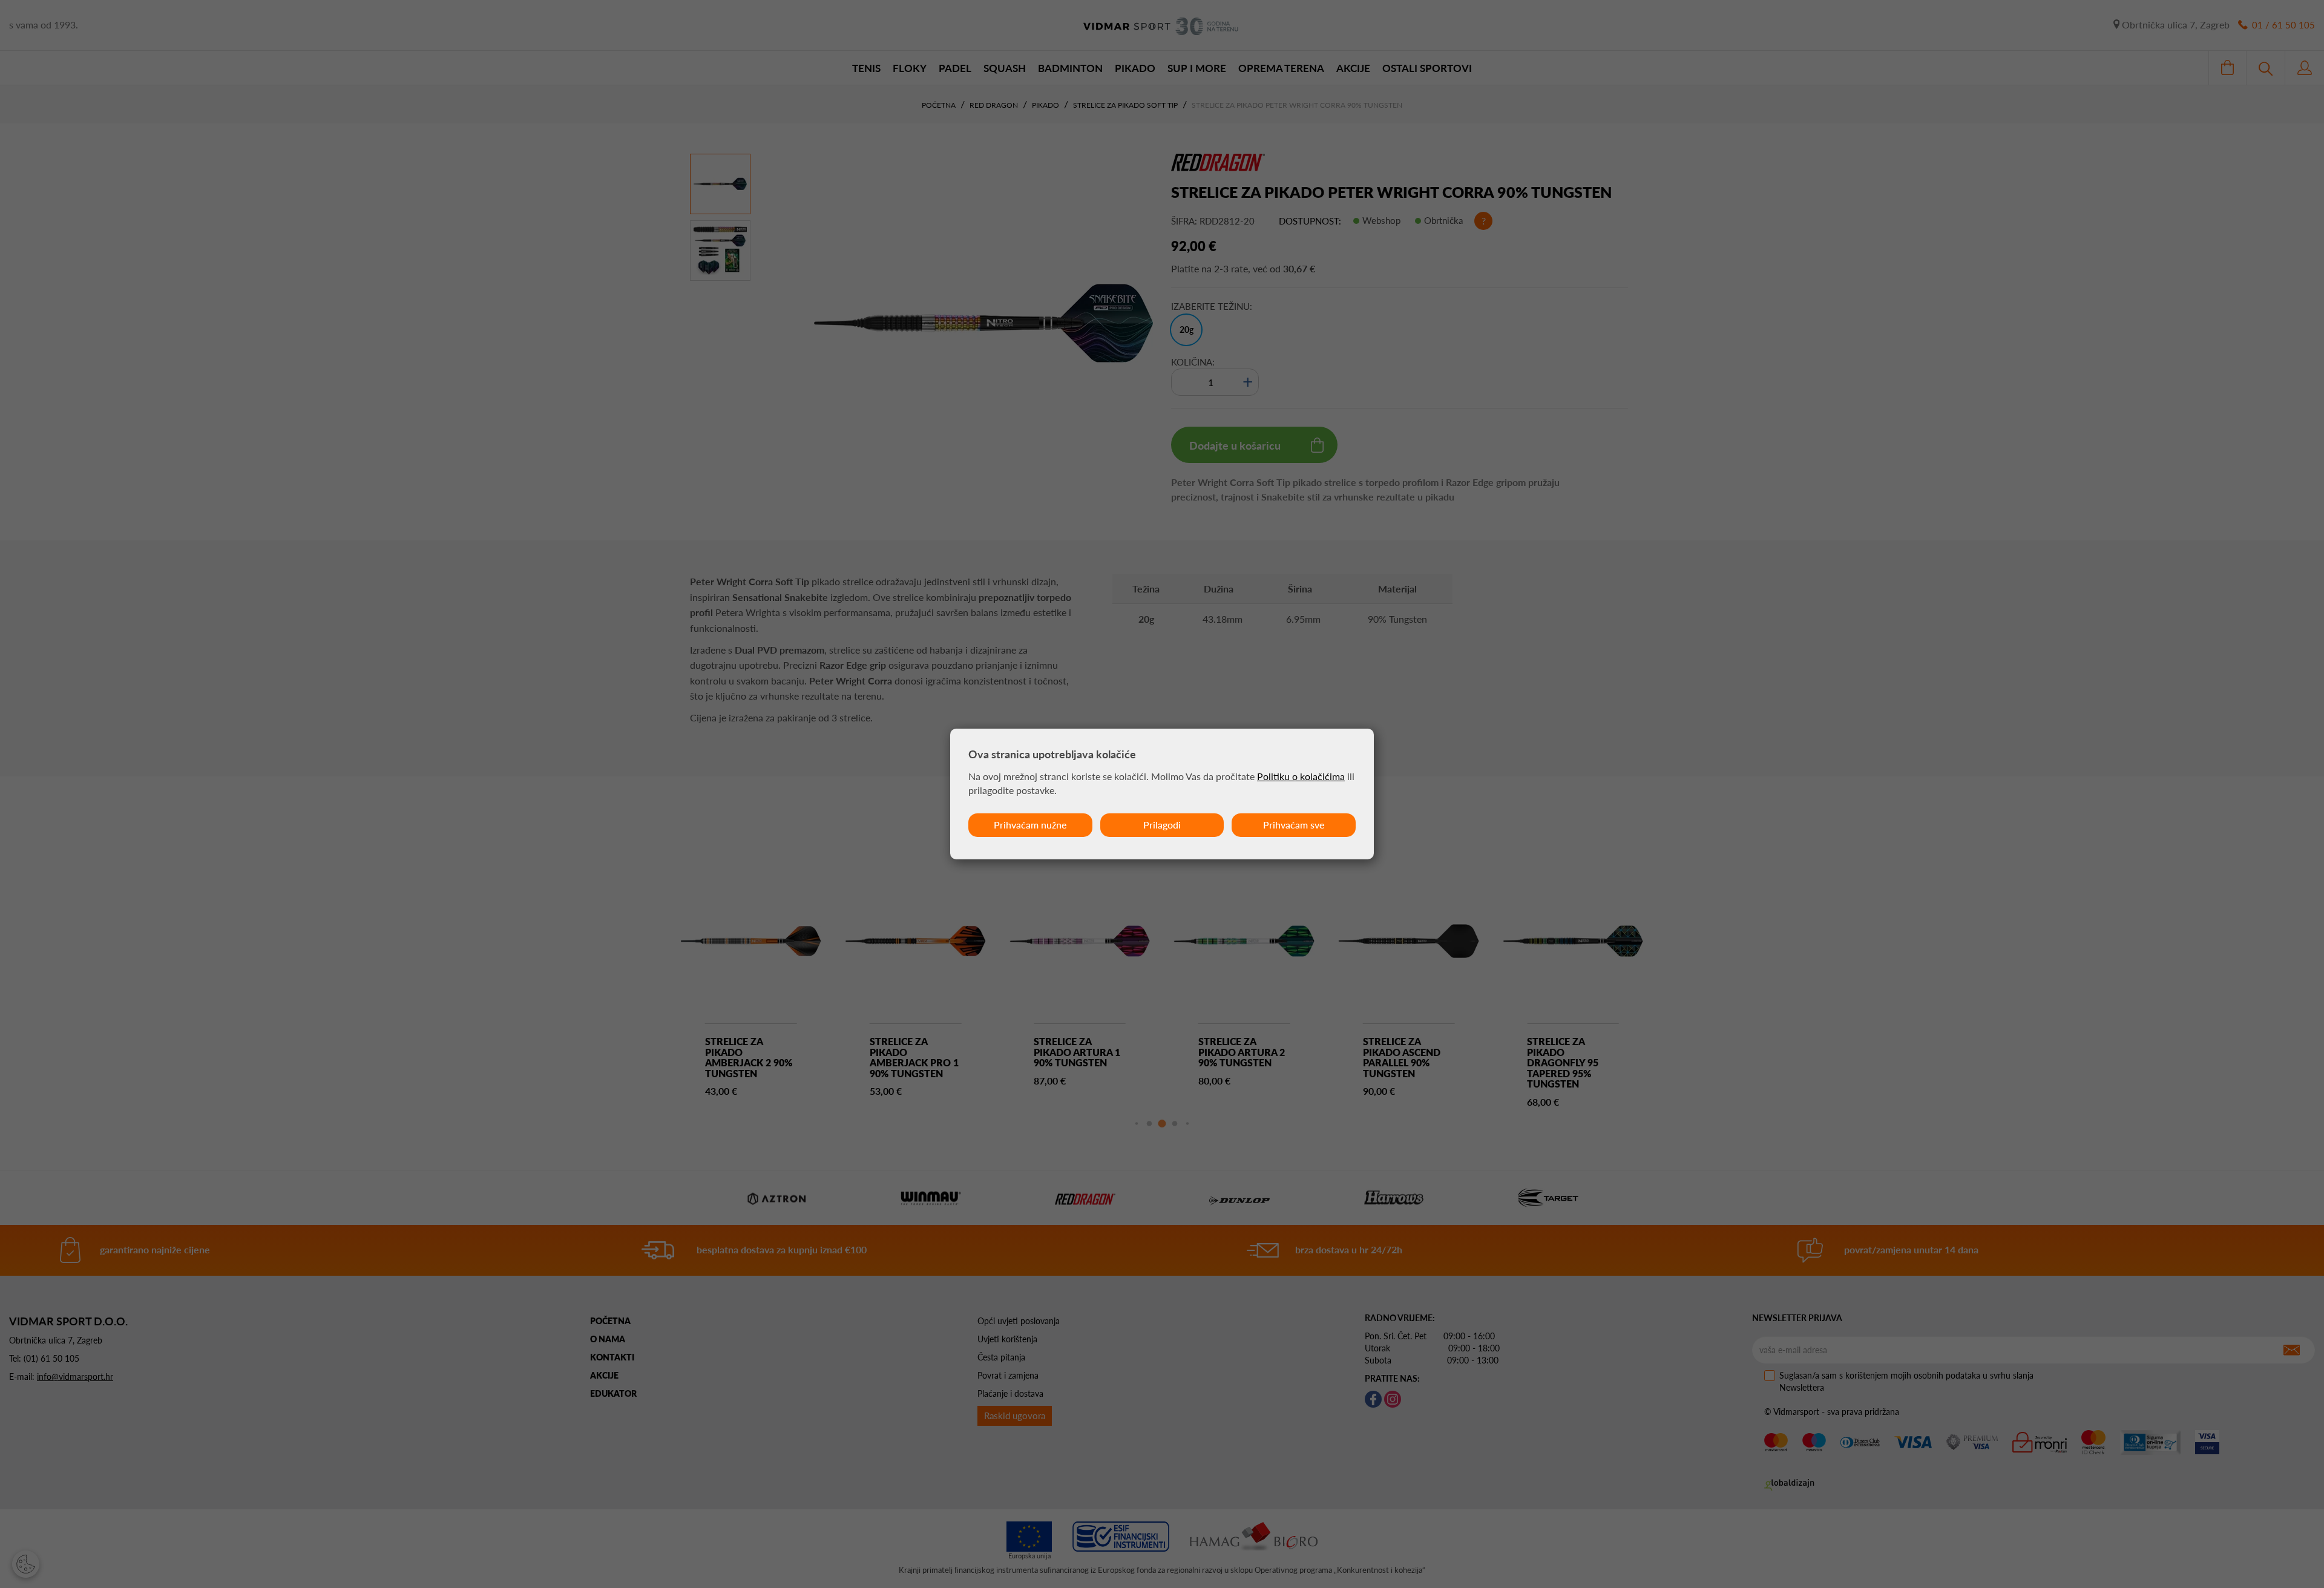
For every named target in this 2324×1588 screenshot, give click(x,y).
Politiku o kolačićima (1301, 776)
